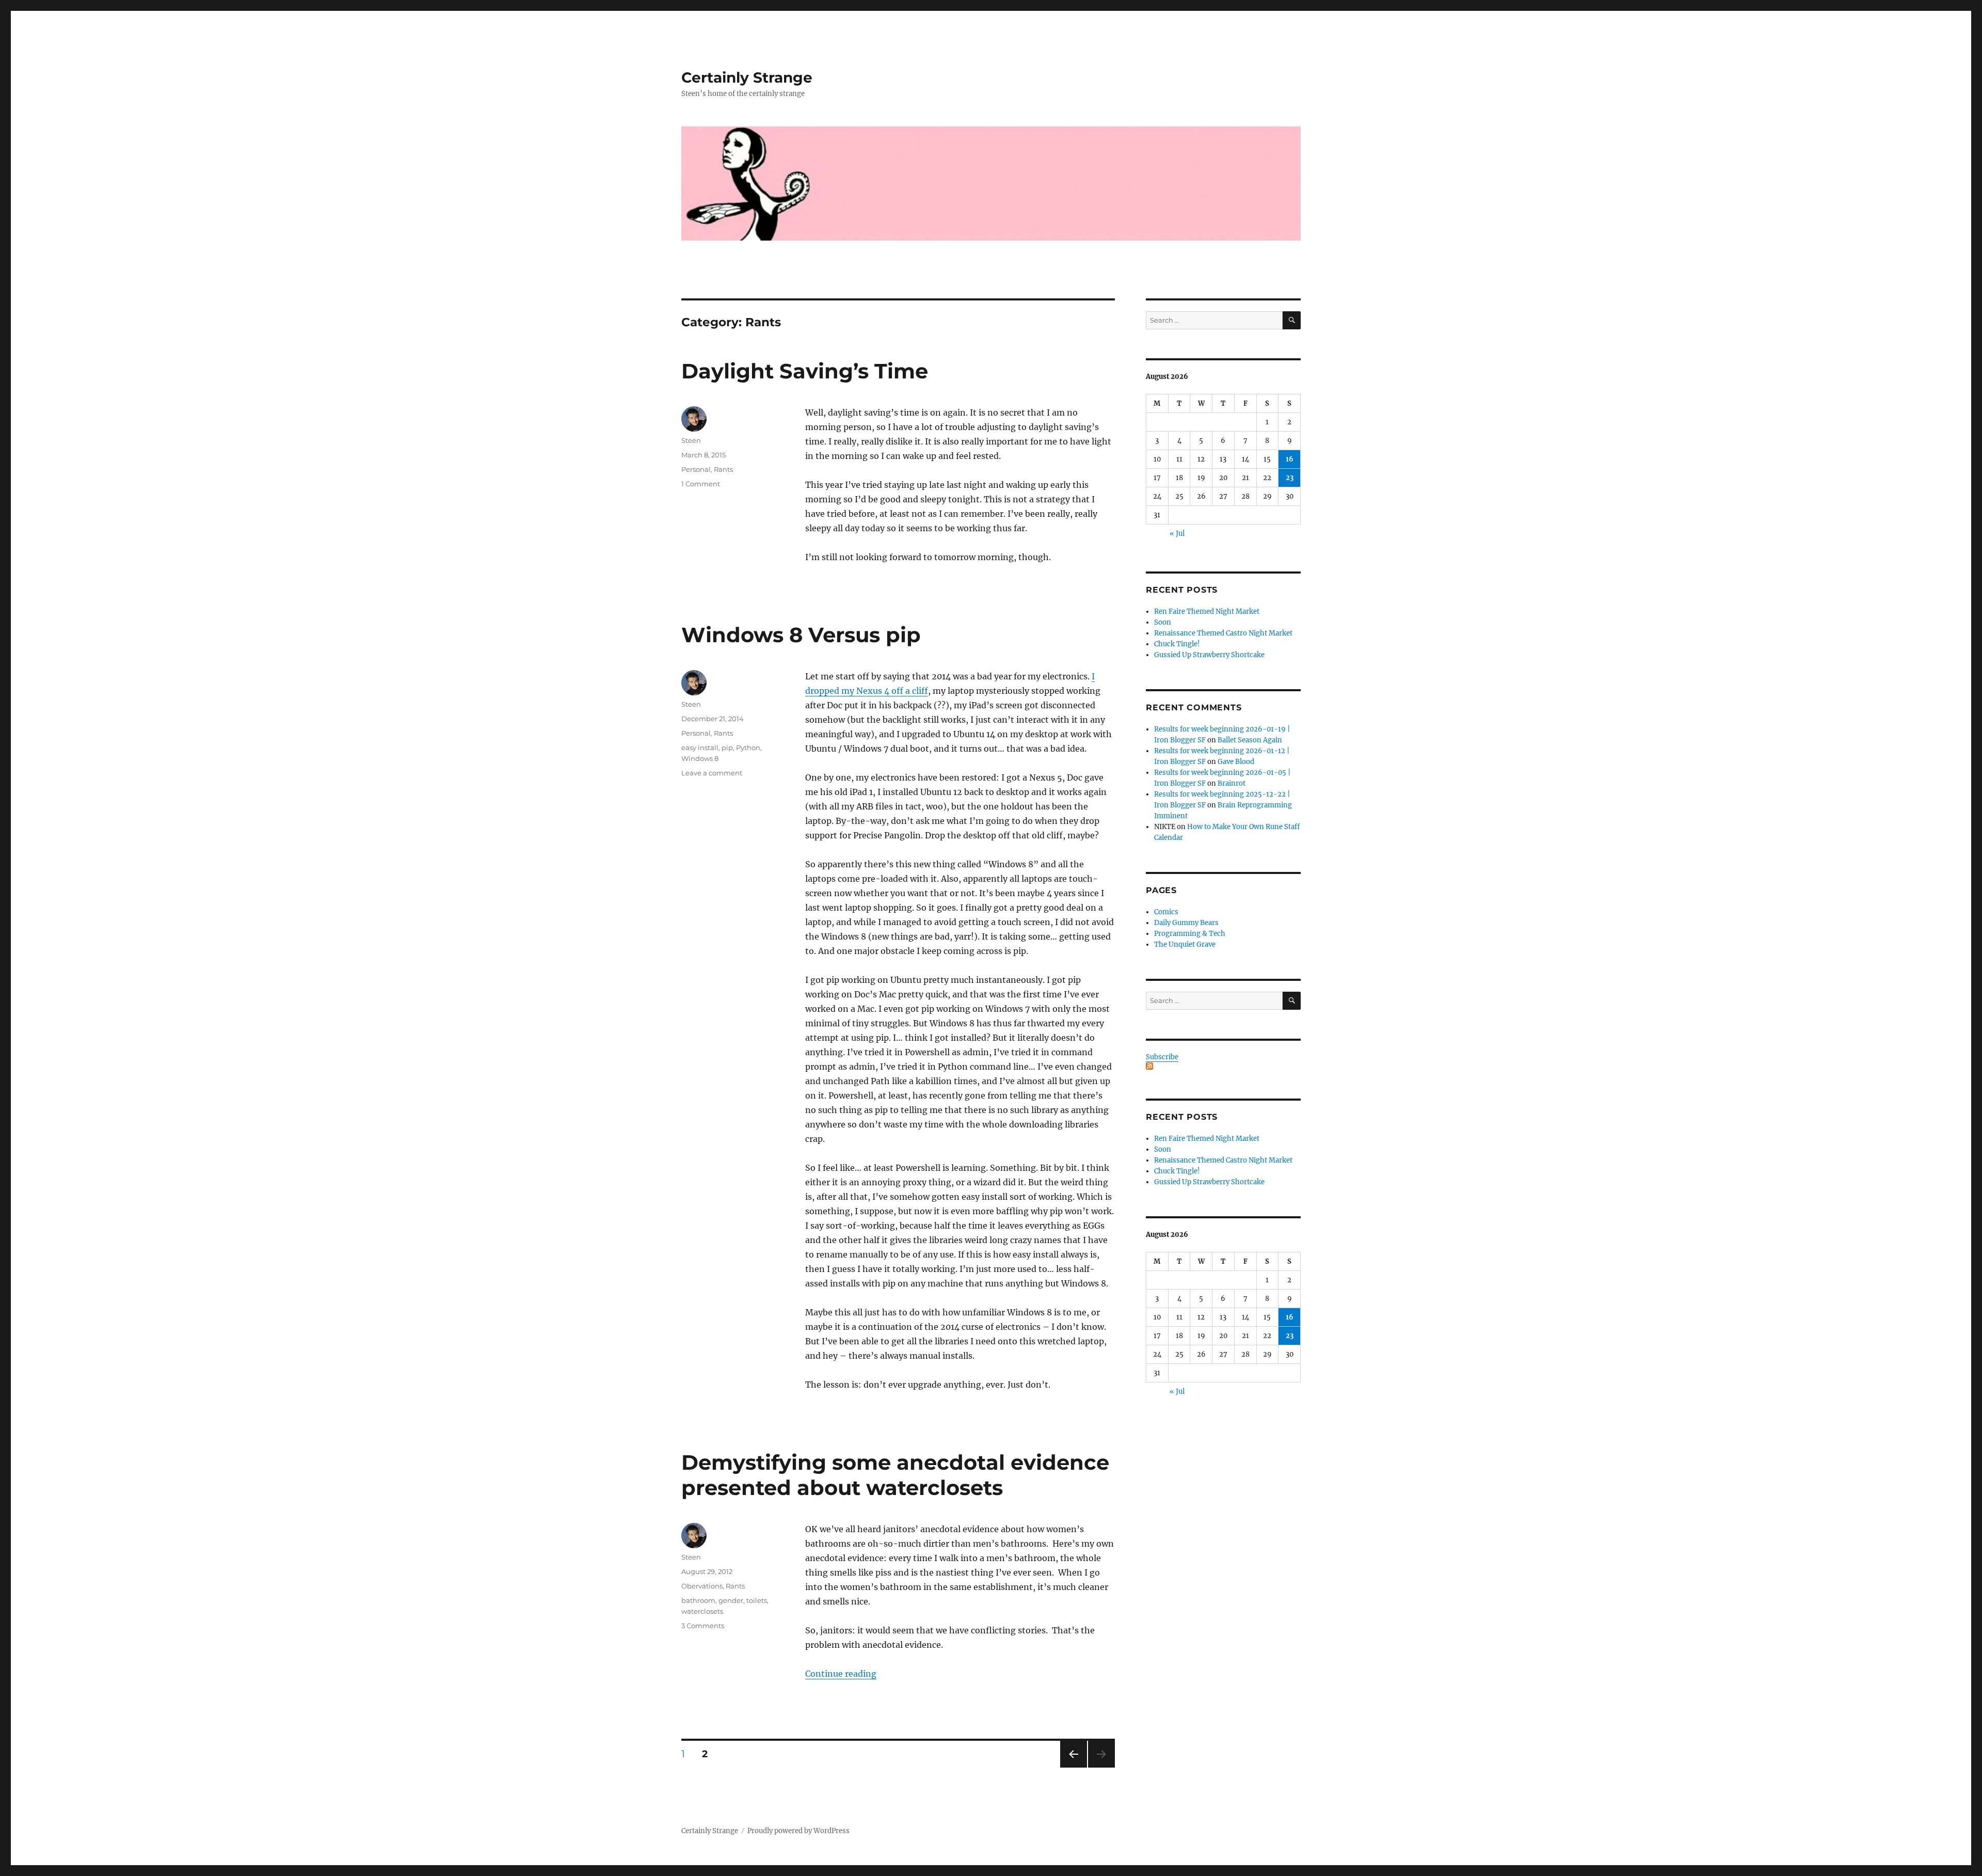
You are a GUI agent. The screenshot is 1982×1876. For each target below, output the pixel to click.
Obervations (702, 1586)
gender (731, 1600)
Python (748, 748)
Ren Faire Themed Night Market (1207, 611)
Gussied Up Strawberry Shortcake (1209, 655)
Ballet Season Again (1250, 740)
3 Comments (703, 1626)
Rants (723, 469)
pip (727, 748)
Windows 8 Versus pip (801, 635)
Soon (1163, 622)
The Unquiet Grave (1185, 944)
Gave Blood (1236, 762)
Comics (1166, 912)
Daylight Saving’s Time (805, 371)
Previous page (1073, 1767)
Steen (691, 440)
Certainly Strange (747, 77)
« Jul (1177, 534)
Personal (696, 469)
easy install (700, 748)
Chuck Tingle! (1177, 644)
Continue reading (841, 1674)
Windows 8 (700, 758)
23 (1290, 478)
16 (1290, 459)
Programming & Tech (1190, 934)
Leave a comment (712, 773)
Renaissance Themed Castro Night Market (1223, 633)
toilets (757, 1600)
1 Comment (701, 484)
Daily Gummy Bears (1186, 923)
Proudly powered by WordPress (798, 1831)
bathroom (698, 1600)
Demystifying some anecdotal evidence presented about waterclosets (895, 1475)
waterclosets (702, 1611)
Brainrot (1232, 783)
